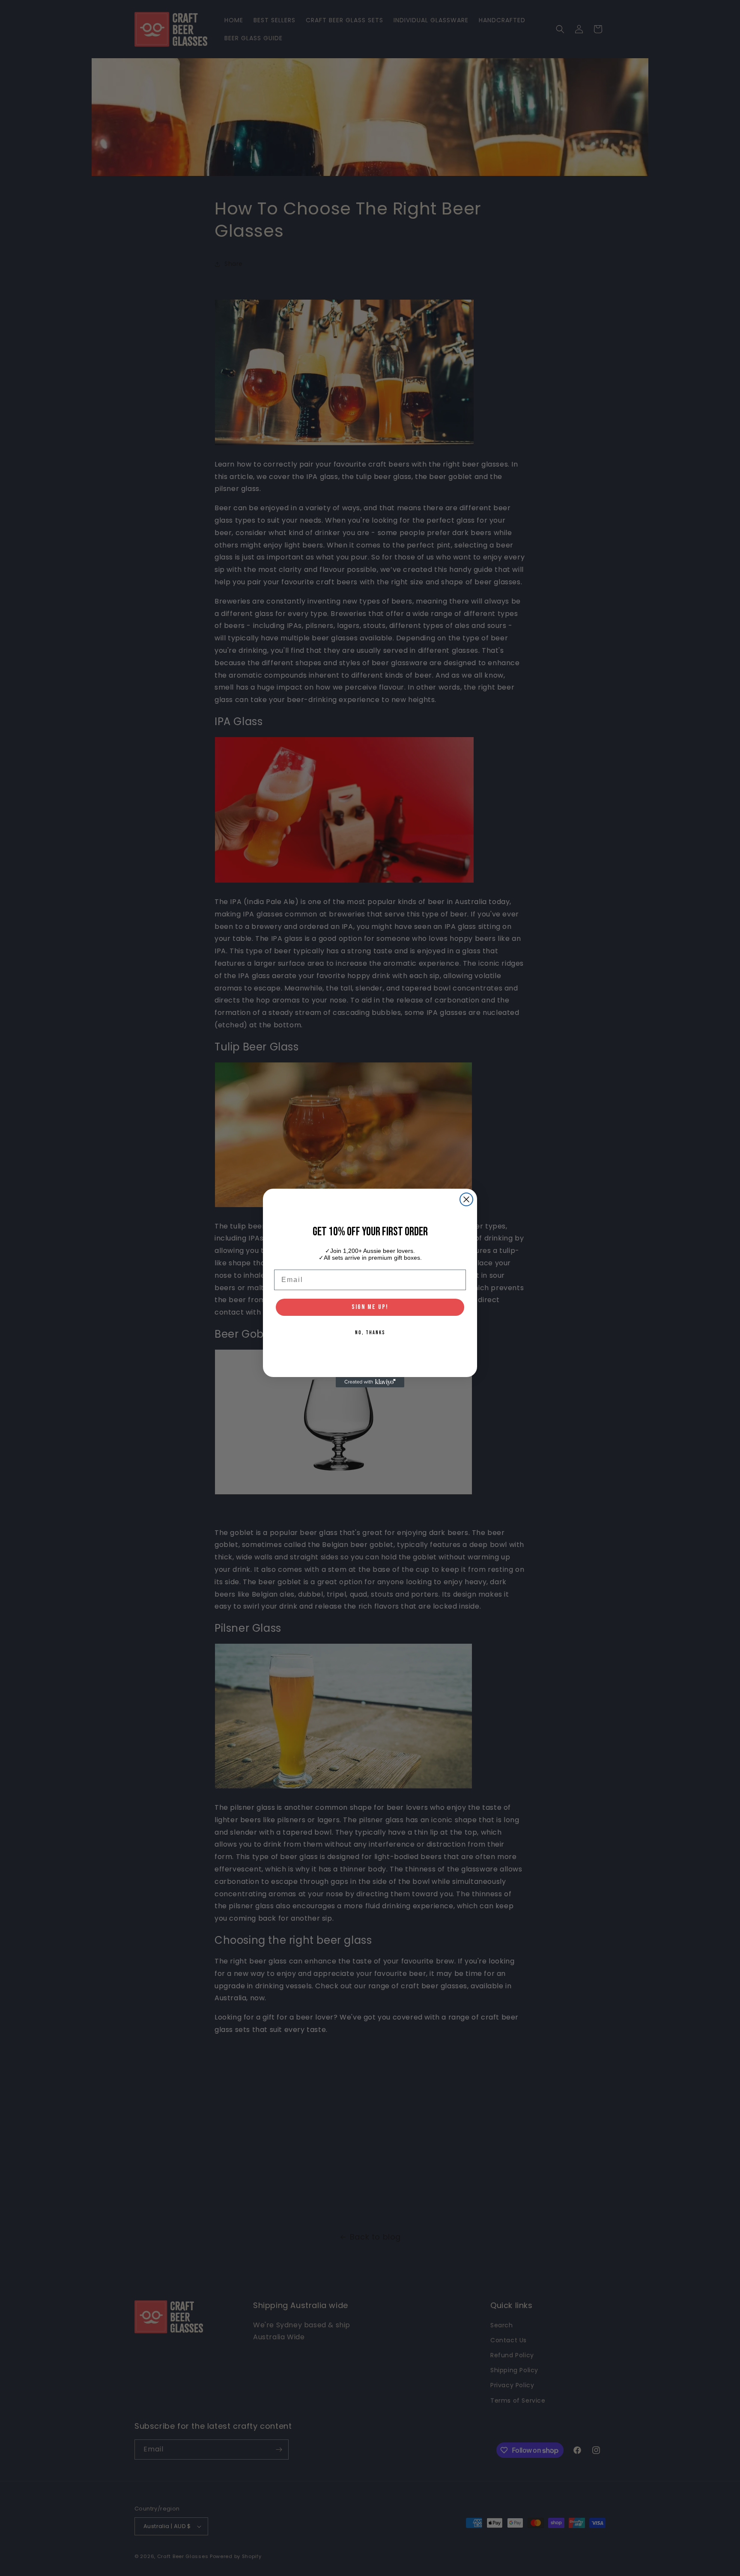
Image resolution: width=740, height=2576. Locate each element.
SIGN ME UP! (370, 1307)
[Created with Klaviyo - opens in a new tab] (370, 1382)
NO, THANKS (370, 1333)
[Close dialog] (466, 1199)
